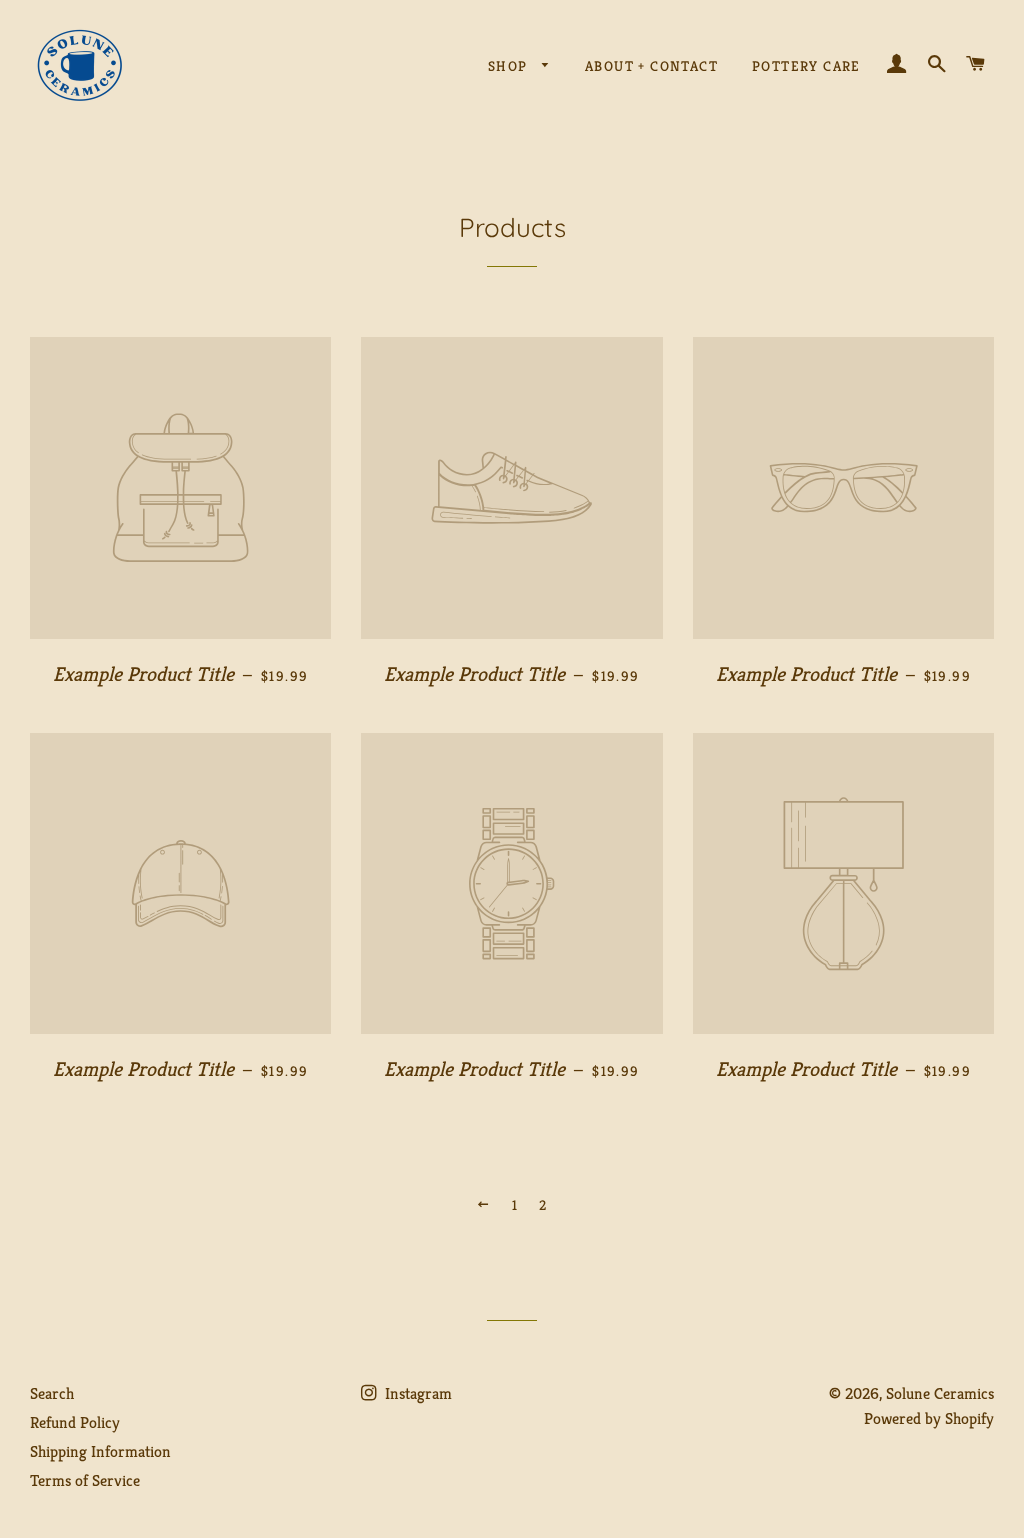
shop (510, 66)
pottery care (806, 66)
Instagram (416, 1393)
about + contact (651, 66)
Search (52, 1393)
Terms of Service (85, 1480)
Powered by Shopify (929, 1418)
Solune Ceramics (940, 1393)
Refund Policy (75, 1422)
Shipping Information (100, 1451)
